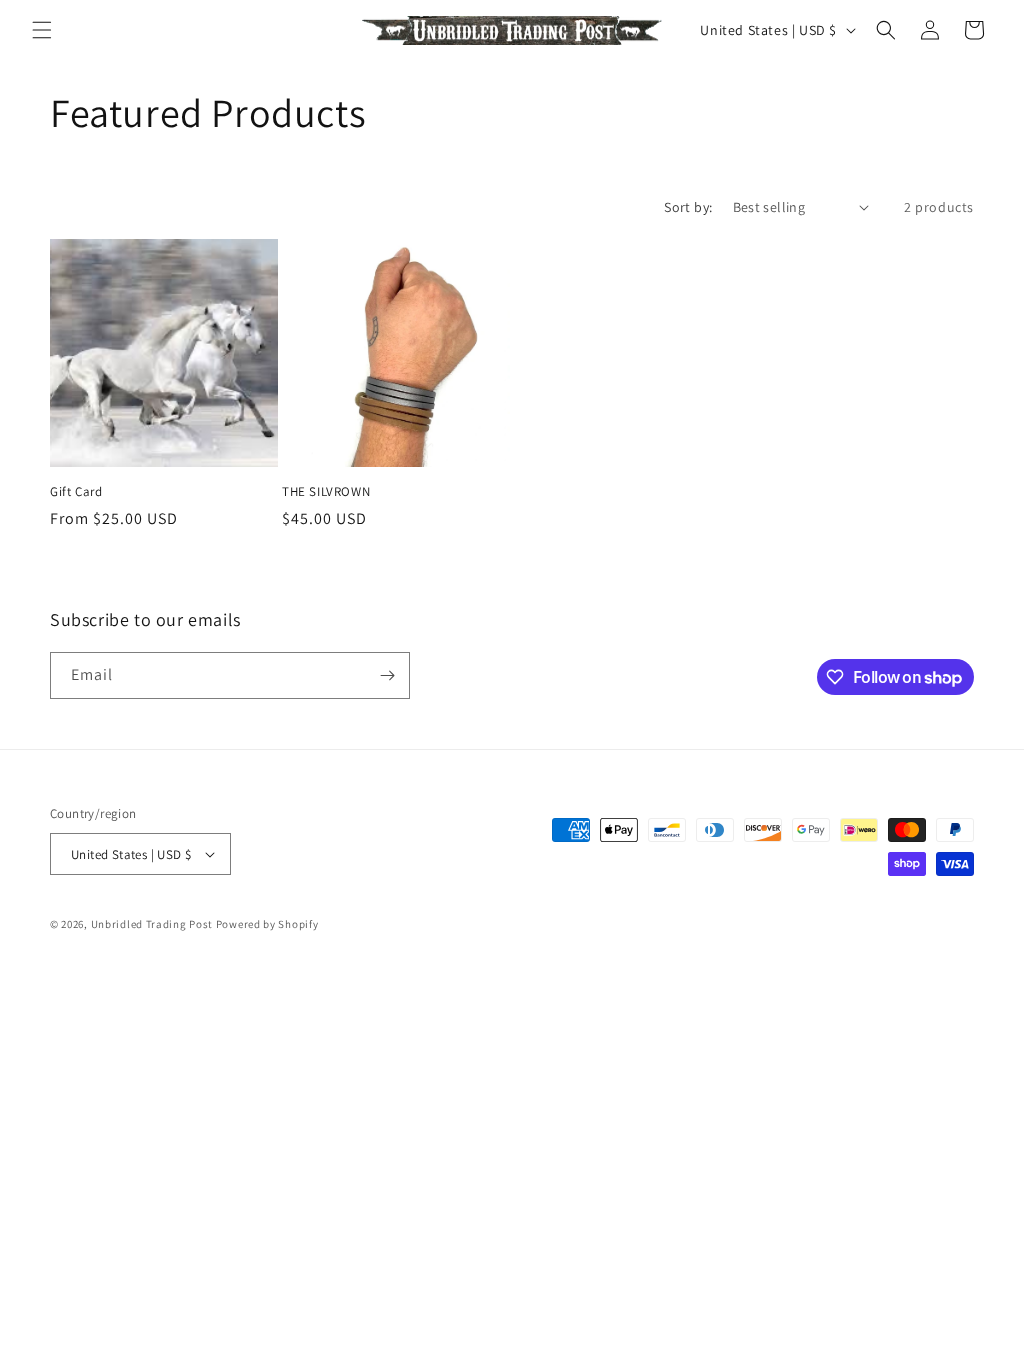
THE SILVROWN (326, 492)
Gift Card (76, 492)
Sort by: (688, 207)
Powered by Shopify (267, 924)
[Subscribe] (387, 675)
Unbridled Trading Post (152, 924)
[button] (42, 30)
